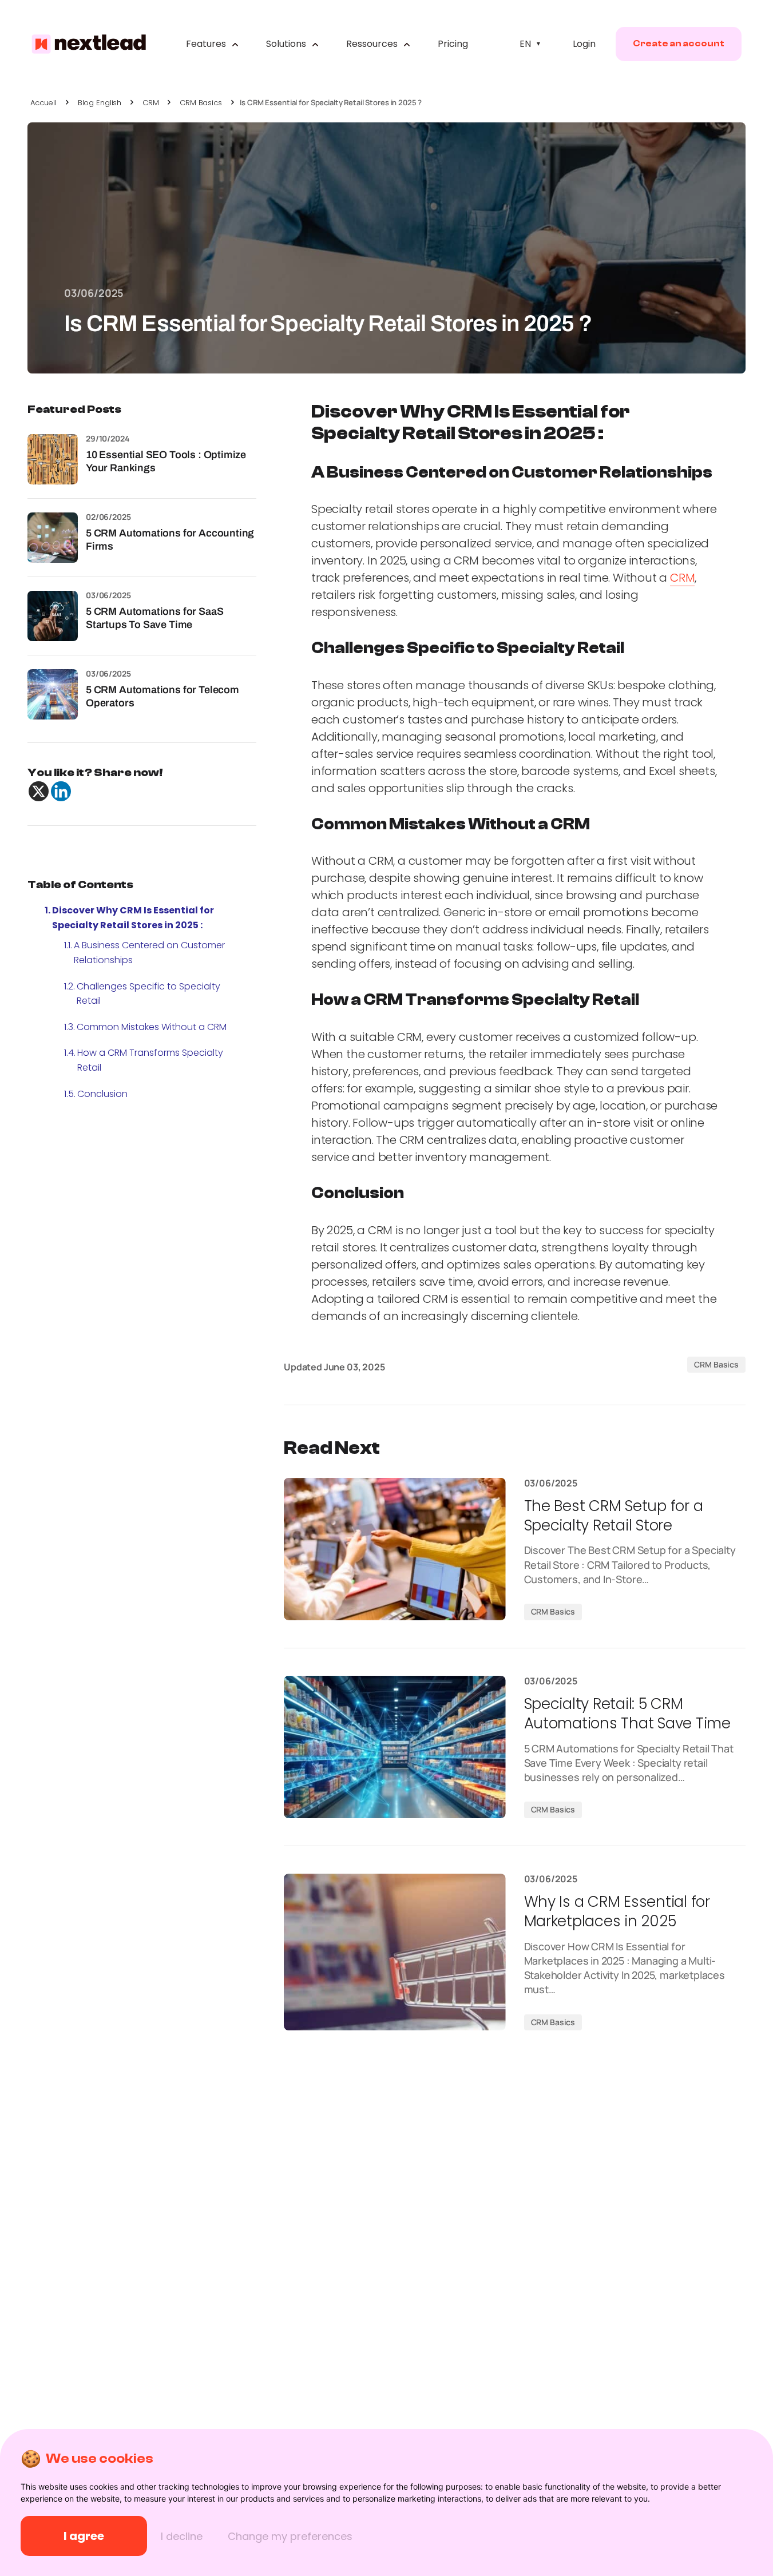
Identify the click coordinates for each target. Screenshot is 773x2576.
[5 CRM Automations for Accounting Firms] (53, 538)
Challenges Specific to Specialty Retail (148, 994)
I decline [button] (182, 2536)
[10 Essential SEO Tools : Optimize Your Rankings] (53, 459)
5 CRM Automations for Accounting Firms (170, 540)
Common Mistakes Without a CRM (152, 1027)
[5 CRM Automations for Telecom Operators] (53, 694)
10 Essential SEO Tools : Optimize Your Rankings (166, 461)
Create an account (679, 43)
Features (207, 44)
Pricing (453, 44)
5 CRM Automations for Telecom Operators (162, 696)
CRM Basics (201, 103)
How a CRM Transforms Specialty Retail (150, 1060)
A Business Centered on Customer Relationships (149, 953)
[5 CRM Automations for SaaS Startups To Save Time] (53, 616)
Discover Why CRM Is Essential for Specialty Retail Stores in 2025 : (133, 918)
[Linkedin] (61, 791)
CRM (151, 103)
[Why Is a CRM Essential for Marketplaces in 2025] (395, 1952)
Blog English (100, 103)
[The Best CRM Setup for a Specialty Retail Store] (395, 1549)
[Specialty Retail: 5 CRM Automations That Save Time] (395, 1747)
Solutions (287, 44)
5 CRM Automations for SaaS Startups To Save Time (154, 618)
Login (584, 44)
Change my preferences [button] (290, 2536)
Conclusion (102, 1094)
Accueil (43, 103)
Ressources (373, 44)
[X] (39, 791)
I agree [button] (84, 2536)
